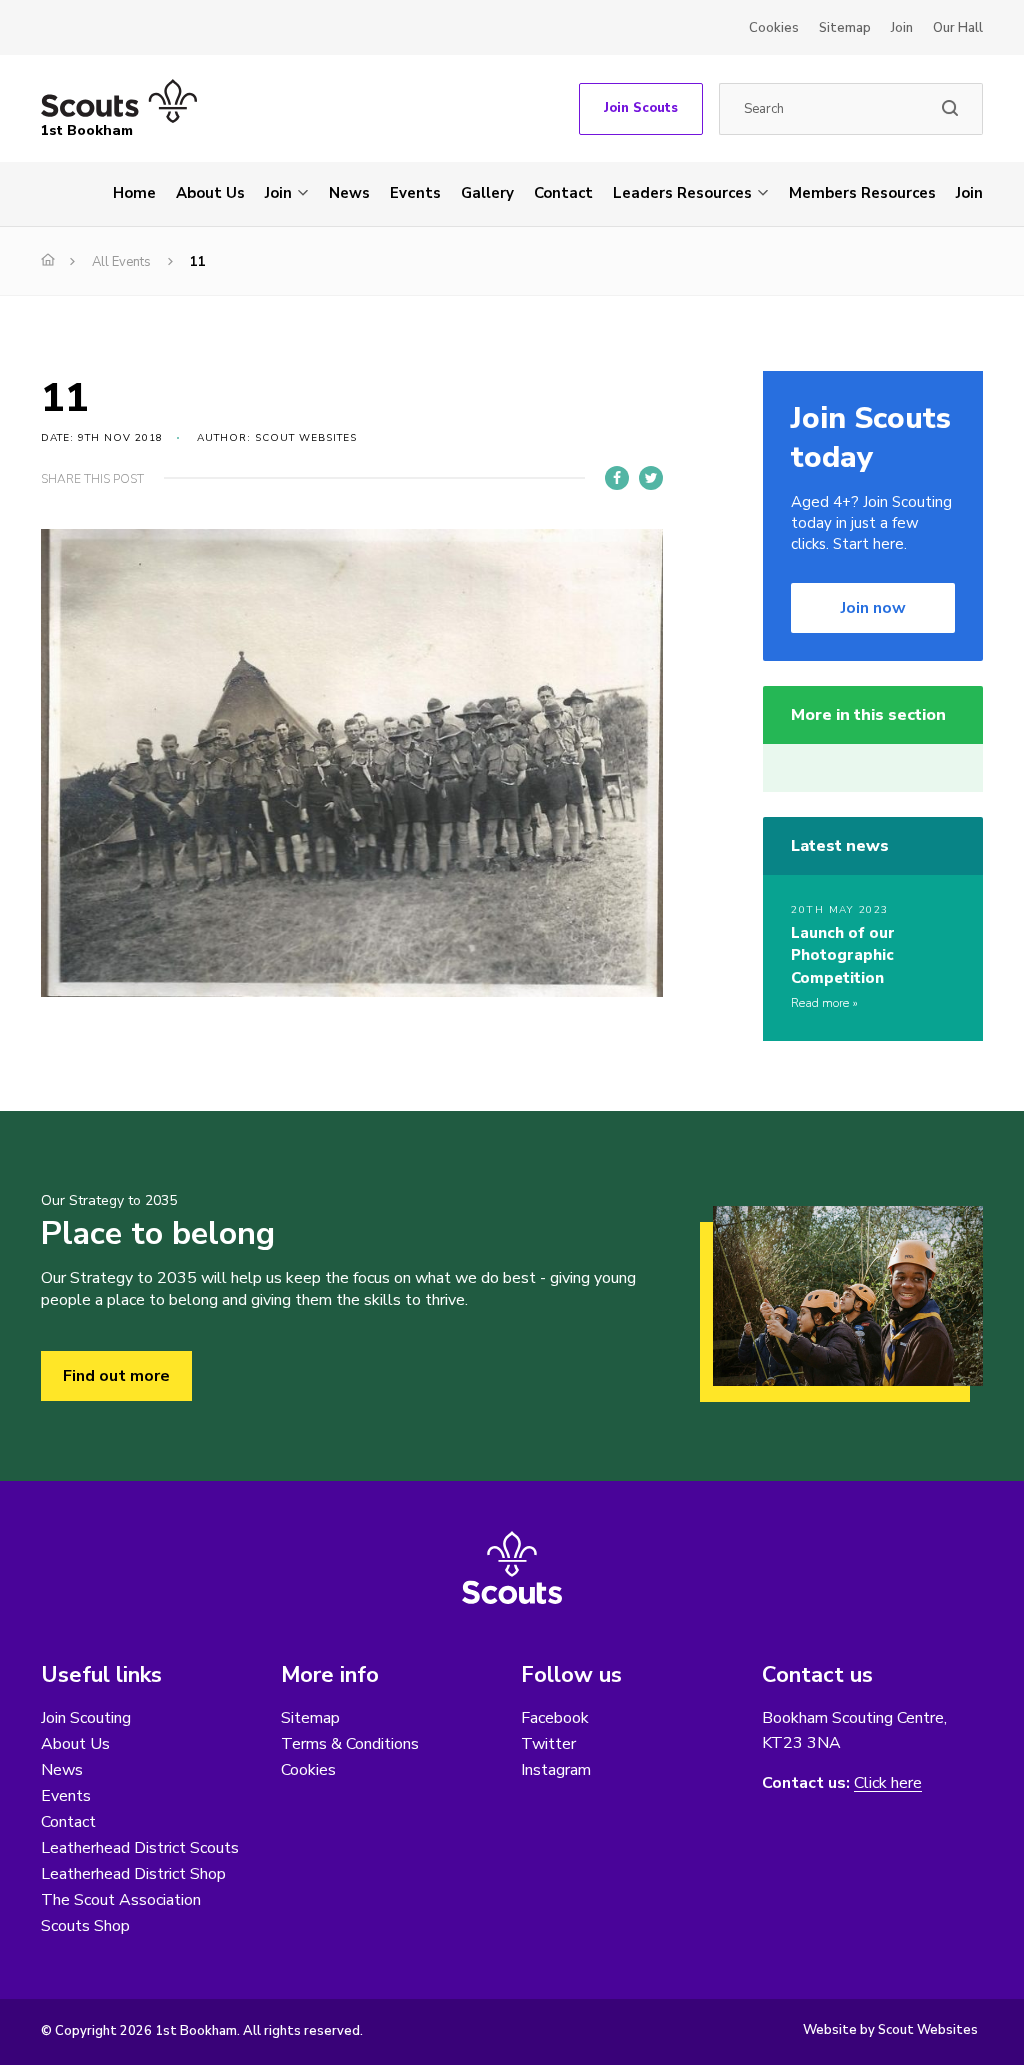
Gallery (487, 193)
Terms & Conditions (350, 1744)
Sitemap (845, 28)
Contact (563, 193)
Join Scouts (641, 108)
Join (902, 28)
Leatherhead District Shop (133, 1874)
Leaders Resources (682, 193)
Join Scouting (86, 1718)
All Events (121, 262)
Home (134, 193)
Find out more (116, 1376)
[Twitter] (651, 478)
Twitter (548, 1744)
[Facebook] (617, 478)
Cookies (774, 28)
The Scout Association (121, 1900)
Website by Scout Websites (890, 2030)
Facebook (555, 1718)
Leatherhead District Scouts (140, 1848)
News (349, 193)
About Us (210, 193)
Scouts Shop (85, 1926)
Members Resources (862, 193)
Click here (888, 1783)
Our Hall (958, 28)
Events (415, 193)
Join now (873, 608)
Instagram (556, 1770)
